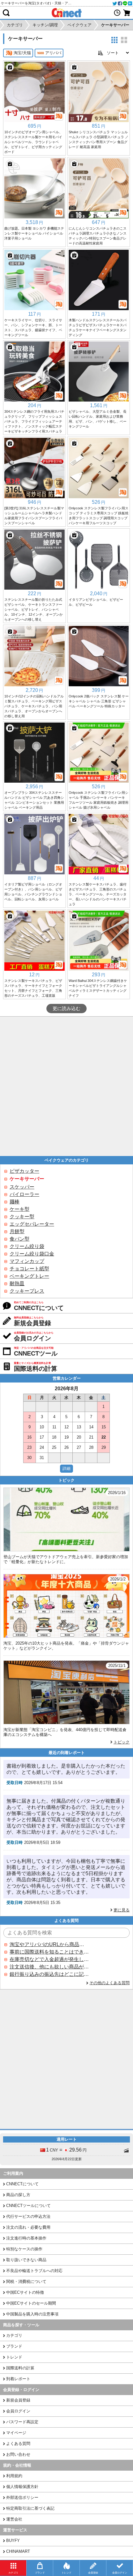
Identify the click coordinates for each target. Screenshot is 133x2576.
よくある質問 (18, 2444)
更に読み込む (66, 1009)
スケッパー (22, 1187)
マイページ (16, 2433)
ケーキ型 (19, 1209)
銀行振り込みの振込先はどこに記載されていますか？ (49, 1974)
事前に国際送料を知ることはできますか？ (49, 1952)
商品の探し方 (18, 2195)
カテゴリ (14, 2335)
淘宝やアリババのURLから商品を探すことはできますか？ (49, 1944)
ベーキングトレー (29, 1276)
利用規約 (14, 2476)
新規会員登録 (18, 2400)
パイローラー (24, 1194)
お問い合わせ (18, 2454)
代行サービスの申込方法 (28, 2216)
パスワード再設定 (22, 2422)
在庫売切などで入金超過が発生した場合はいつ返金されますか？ (49, 1959)
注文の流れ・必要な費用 (28, 2227)
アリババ (53, 53)
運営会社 (14, 2519)
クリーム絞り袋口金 (32, 1254)
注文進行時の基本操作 (26, 2238)
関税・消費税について (26, 2281)
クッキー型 (22, 1217)
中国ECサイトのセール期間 (31, 2303)
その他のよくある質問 (109, 1983)
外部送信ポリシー (22, 2497)
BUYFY (13, 2541)
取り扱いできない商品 (26, 2260)
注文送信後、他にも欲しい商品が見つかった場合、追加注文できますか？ (49, 1967)
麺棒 (15, 1202)
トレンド (14, 2357)
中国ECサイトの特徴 (25, 2292)
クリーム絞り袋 (27, 1246)
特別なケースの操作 (24, 2249)
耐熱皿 (17, 1284)
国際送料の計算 (20, 2368)
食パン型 (19, 1239)
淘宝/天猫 (22, 53)
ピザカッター (24, 1171)
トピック (122, 1742)
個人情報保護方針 (22, 2487)
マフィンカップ (27, 1261)
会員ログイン (18, 2411)
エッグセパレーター (32, 1224)
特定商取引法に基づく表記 (30, 2508)
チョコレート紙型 (29, 1269)
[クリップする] (10, 67)
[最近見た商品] (117, 13)
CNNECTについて (22, 2184)
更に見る (122, 1910)
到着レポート (18, 2379)
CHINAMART (18, 2551)
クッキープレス (27, 1291)
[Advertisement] (66, 1086)
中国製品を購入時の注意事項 (32, 2314)
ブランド (14, 2346)
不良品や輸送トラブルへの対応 (34, 2271)
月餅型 (17, 1231)
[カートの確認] (127, 13)
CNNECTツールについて (28, 2206)
